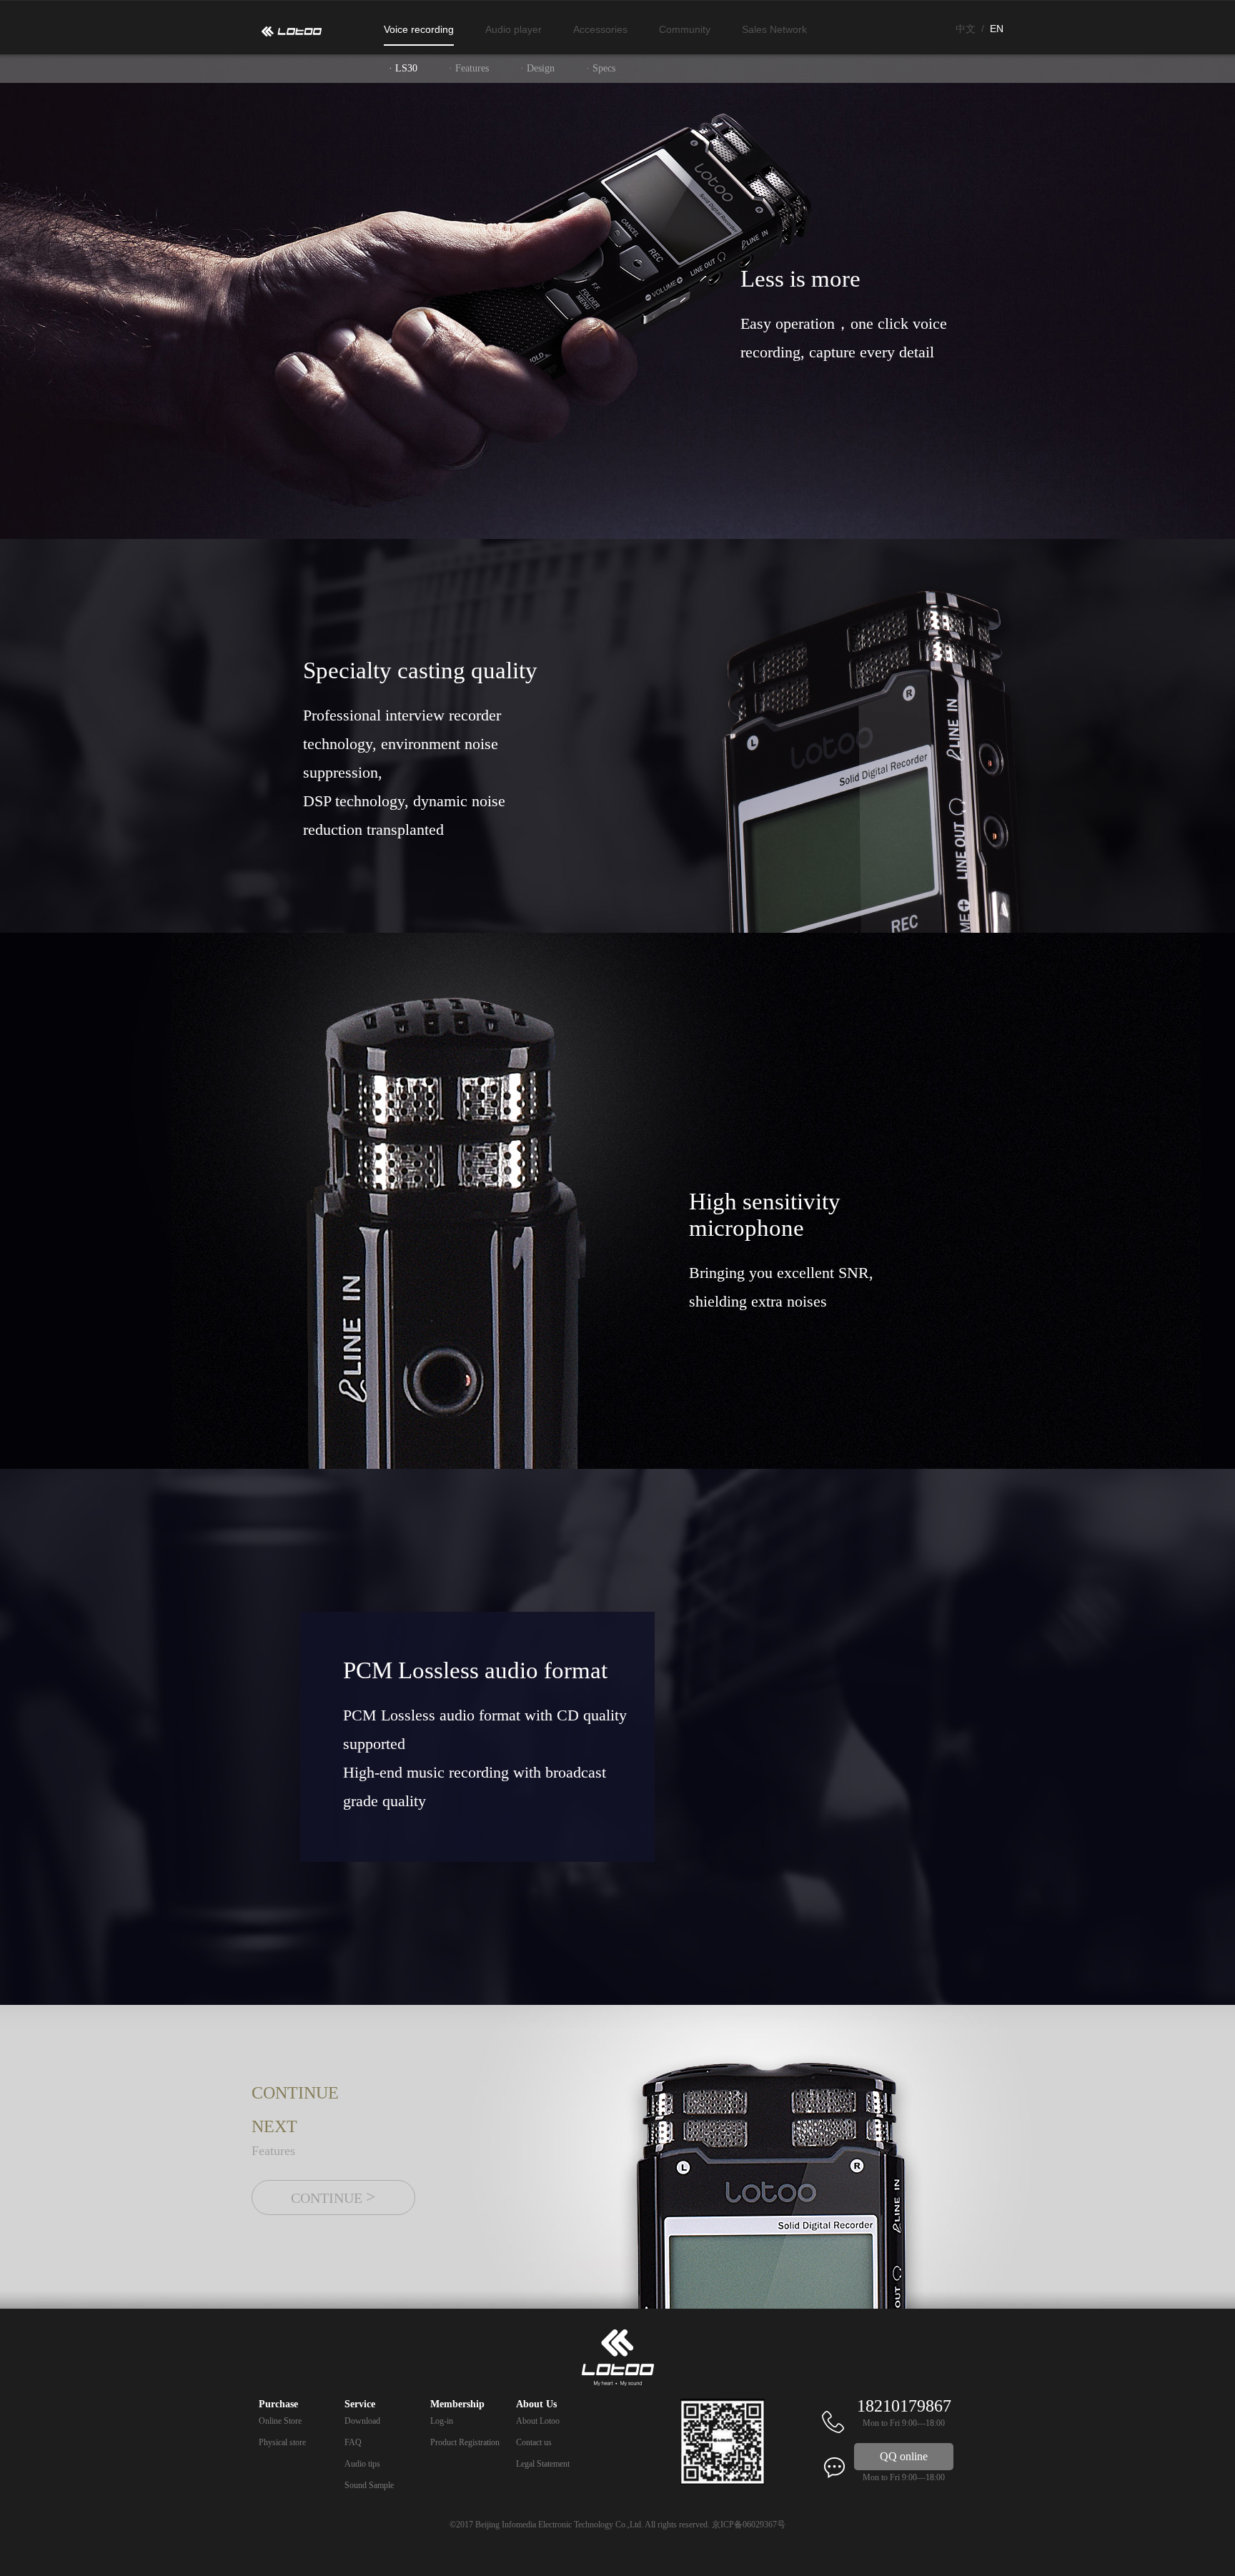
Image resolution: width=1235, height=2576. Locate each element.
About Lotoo (538, 2421)
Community (685, 29)
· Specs (601, 68)
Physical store (282, 2442)
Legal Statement (543, 2464)
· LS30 (403, 68)
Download (362, 2421)
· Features (469, 68)
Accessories (600, 29)
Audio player (514, 29)
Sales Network (774, 29)
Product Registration (465, 2442)
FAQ (353, 2442)
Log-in (442, 2421)
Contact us (534, 2442)
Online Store (280, 2421)
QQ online (904, 2456)
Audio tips (362, 2464)
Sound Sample (369, 2485)
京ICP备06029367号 (749, 2525)
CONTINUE (333, 2197)
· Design (537, 68)
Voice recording (419, 29)
